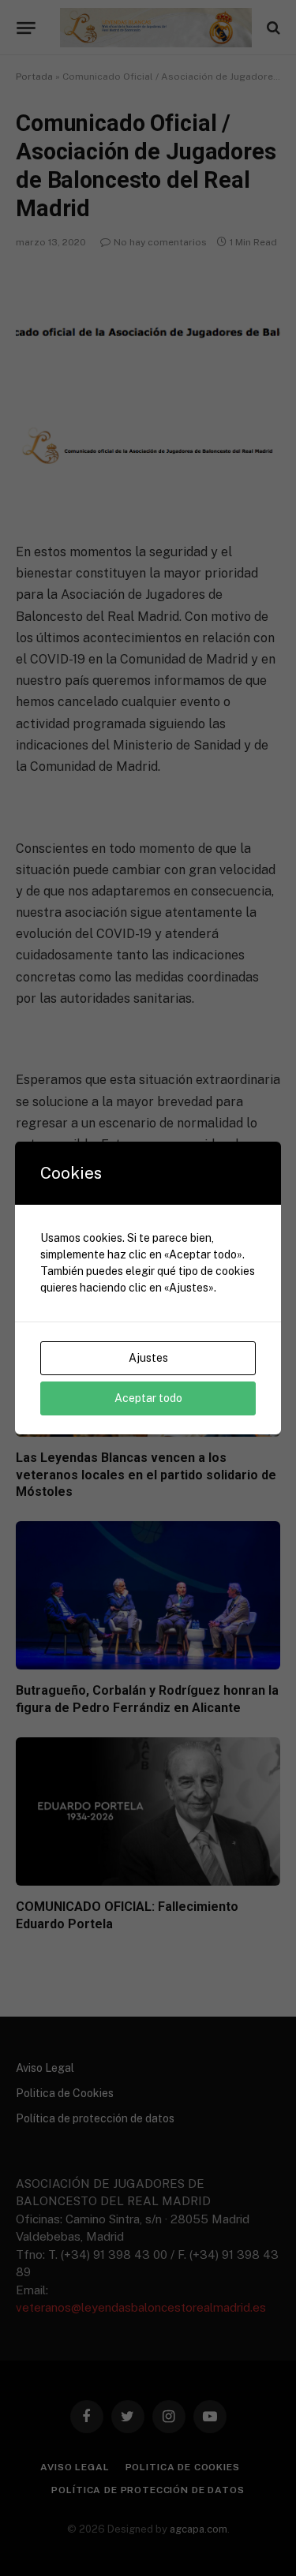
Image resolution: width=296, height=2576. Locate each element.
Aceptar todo (148, 1398)
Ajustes (148, 1358)
